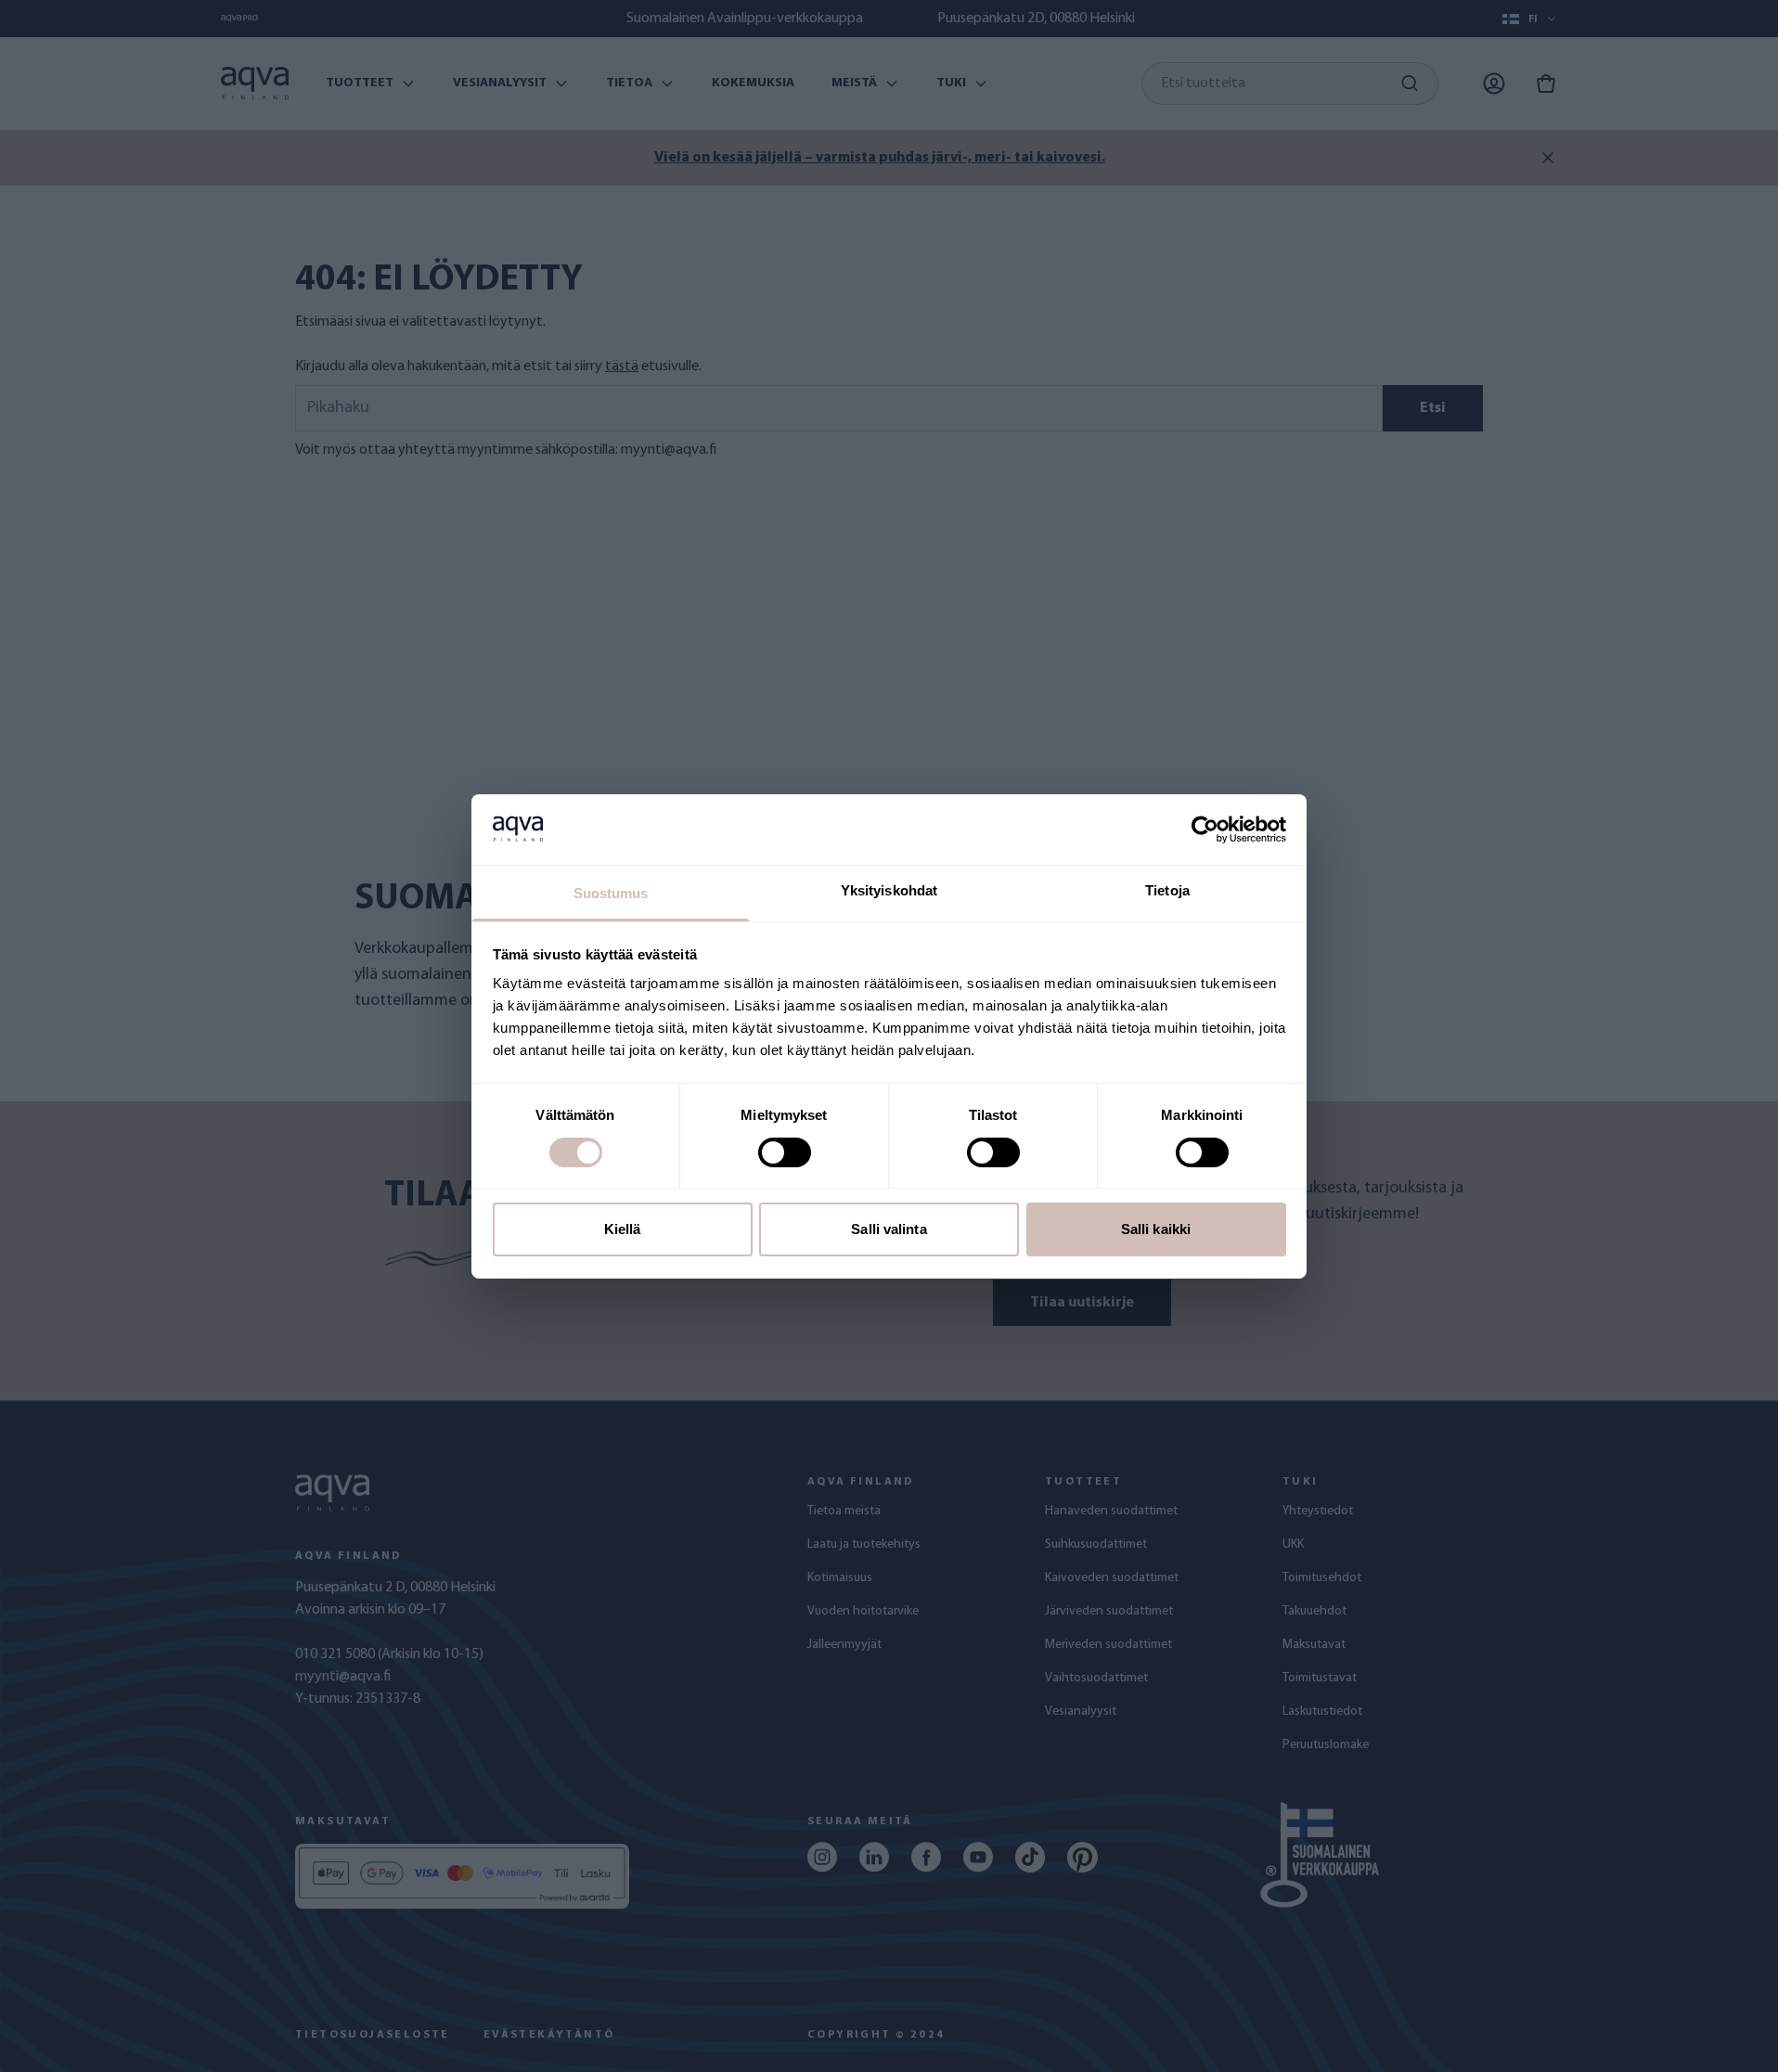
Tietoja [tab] (1167, 890)
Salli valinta (889, 1229)
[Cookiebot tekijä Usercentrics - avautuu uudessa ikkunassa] (1205, 830)
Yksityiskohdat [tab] (889, 890)
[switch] (785, 1152)
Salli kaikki (1156, 1229)
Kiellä (623, 1229)
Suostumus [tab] (611, 893)
